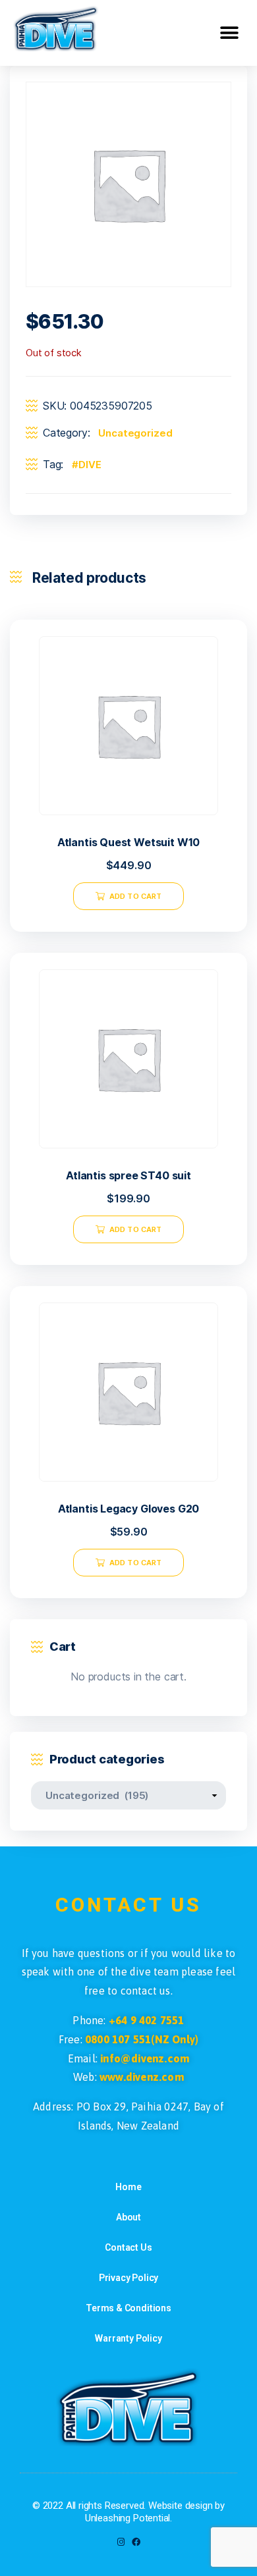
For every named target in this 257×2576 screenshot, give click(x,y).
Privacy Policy (129, 2278)
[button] (229, 33)
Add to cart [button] (135, 896)
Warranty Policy (128, 2338)
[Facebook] (136, 2542)
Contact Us (128, 2247)
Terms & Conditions (128, 2308)
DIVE (90, 465)
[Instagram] (121, 2542)
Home (128, 2187)
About (128, 2217)
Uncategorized (135, 433)
